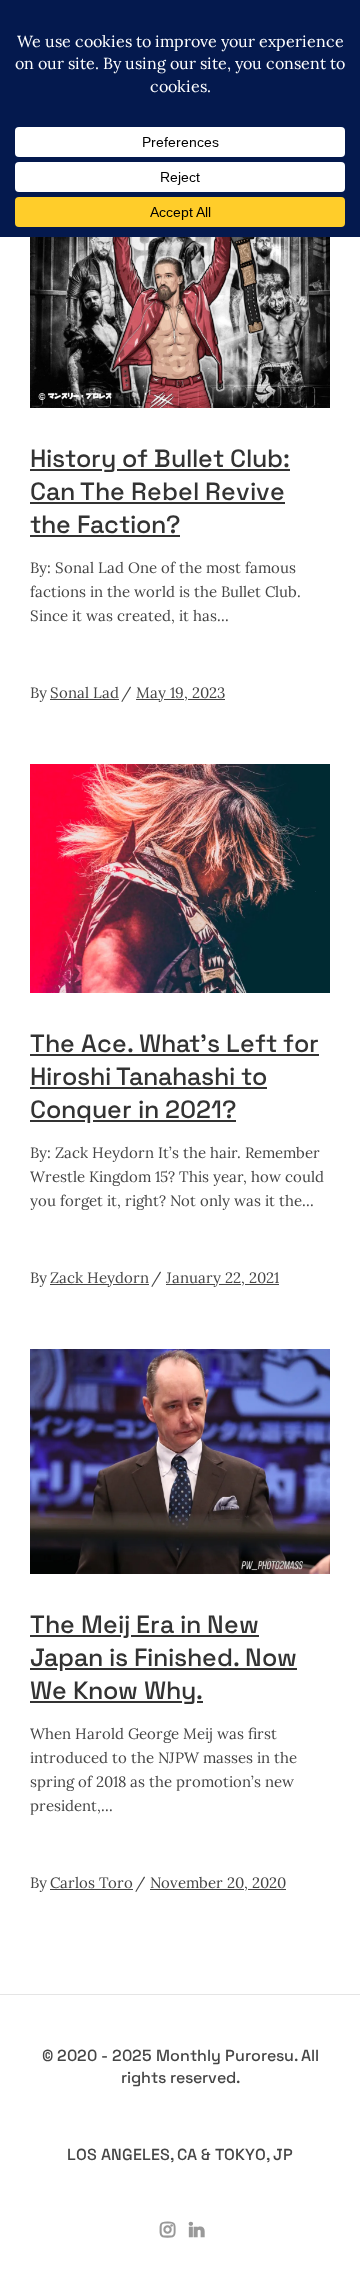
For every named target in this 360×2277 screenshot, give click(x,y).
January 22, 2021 (222, 1277)
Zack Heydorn (99, 1277)
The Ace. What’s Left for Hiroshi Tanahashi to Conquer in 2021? (174, 1076)
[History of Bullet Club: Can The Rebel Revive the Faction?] (180, 301)
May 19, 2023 (180, 692)
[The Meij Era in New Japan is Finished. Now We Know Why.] (180, 1461)
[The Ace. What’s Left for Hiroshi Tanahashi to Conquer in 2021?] (180, 879)
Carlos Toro (91, 1882)
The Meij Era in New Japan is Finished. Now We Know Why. (163, 1657)
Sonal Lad (84, 692)
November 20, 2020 (218, 1882)
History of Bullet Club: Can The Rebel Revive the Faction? (160, 491)
